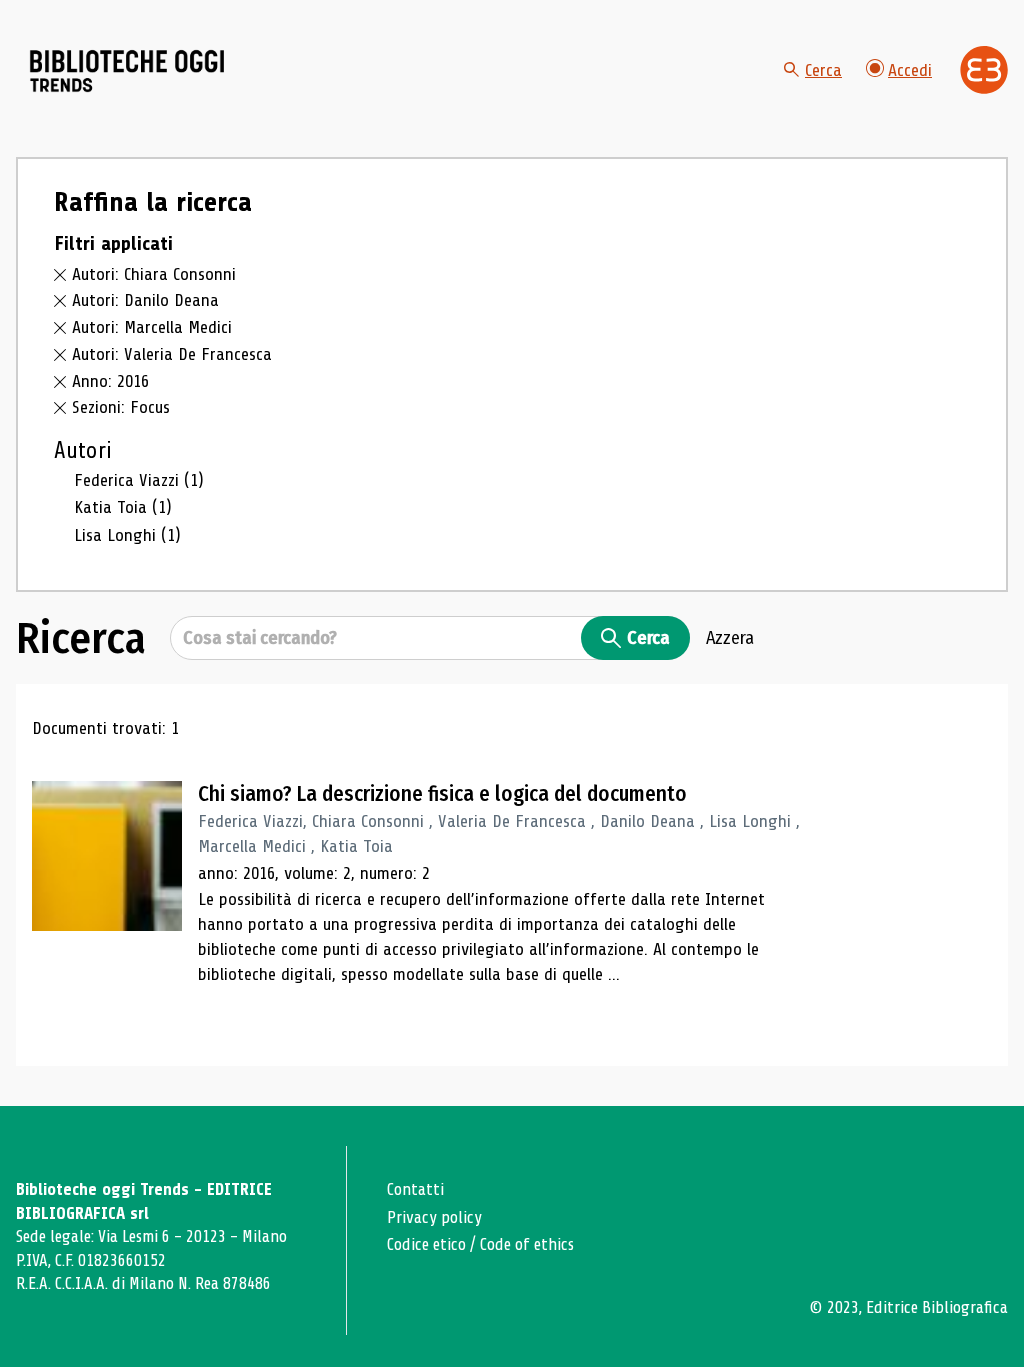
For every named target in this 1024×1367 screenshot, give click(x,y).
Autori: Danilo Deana (145, 300)
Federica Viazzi (139, 480)
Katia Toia (123, 507)
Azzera (730, 638)
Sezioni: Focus (121, 407)
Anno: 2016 (110, 381)
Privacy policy (434, 1217)
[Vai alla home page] (128, 71)
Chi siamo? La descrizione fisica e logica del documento (442, 794)
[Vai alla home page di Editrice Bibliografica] (984, 70)
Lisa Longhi (127, 535)
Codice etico (426, 1244)
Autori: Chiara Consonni (154, 274)
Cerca (823, 70)
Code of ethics (527, 1244)
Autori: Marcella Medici (152, 327)
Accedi (910, 70)
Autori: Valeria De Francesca (172, 354)
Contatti (415, 1189)
